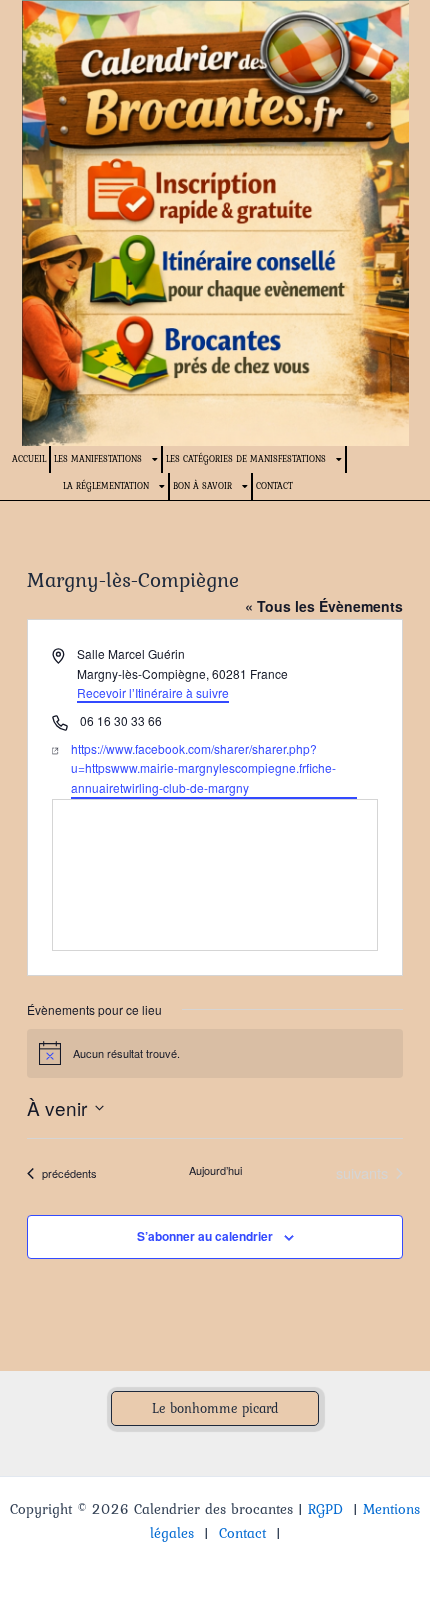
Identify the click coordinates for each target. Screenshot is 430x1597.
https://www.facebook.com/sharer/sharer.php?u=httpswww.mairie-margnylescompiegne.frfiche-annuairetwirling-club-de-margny (203, 768)
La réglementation (106, 485)
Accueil (29, 458)
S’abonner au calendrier (205, 1236)
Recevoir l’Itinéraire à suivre (153, 692)
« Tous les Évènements (324, 606)
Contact (274, 485)
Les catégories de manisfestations (246, 458)
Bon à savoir (202, 485)
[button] (215, 1409)
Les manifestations (98, 458)
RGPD (325, 1509)
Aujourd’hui (215, 1170)
